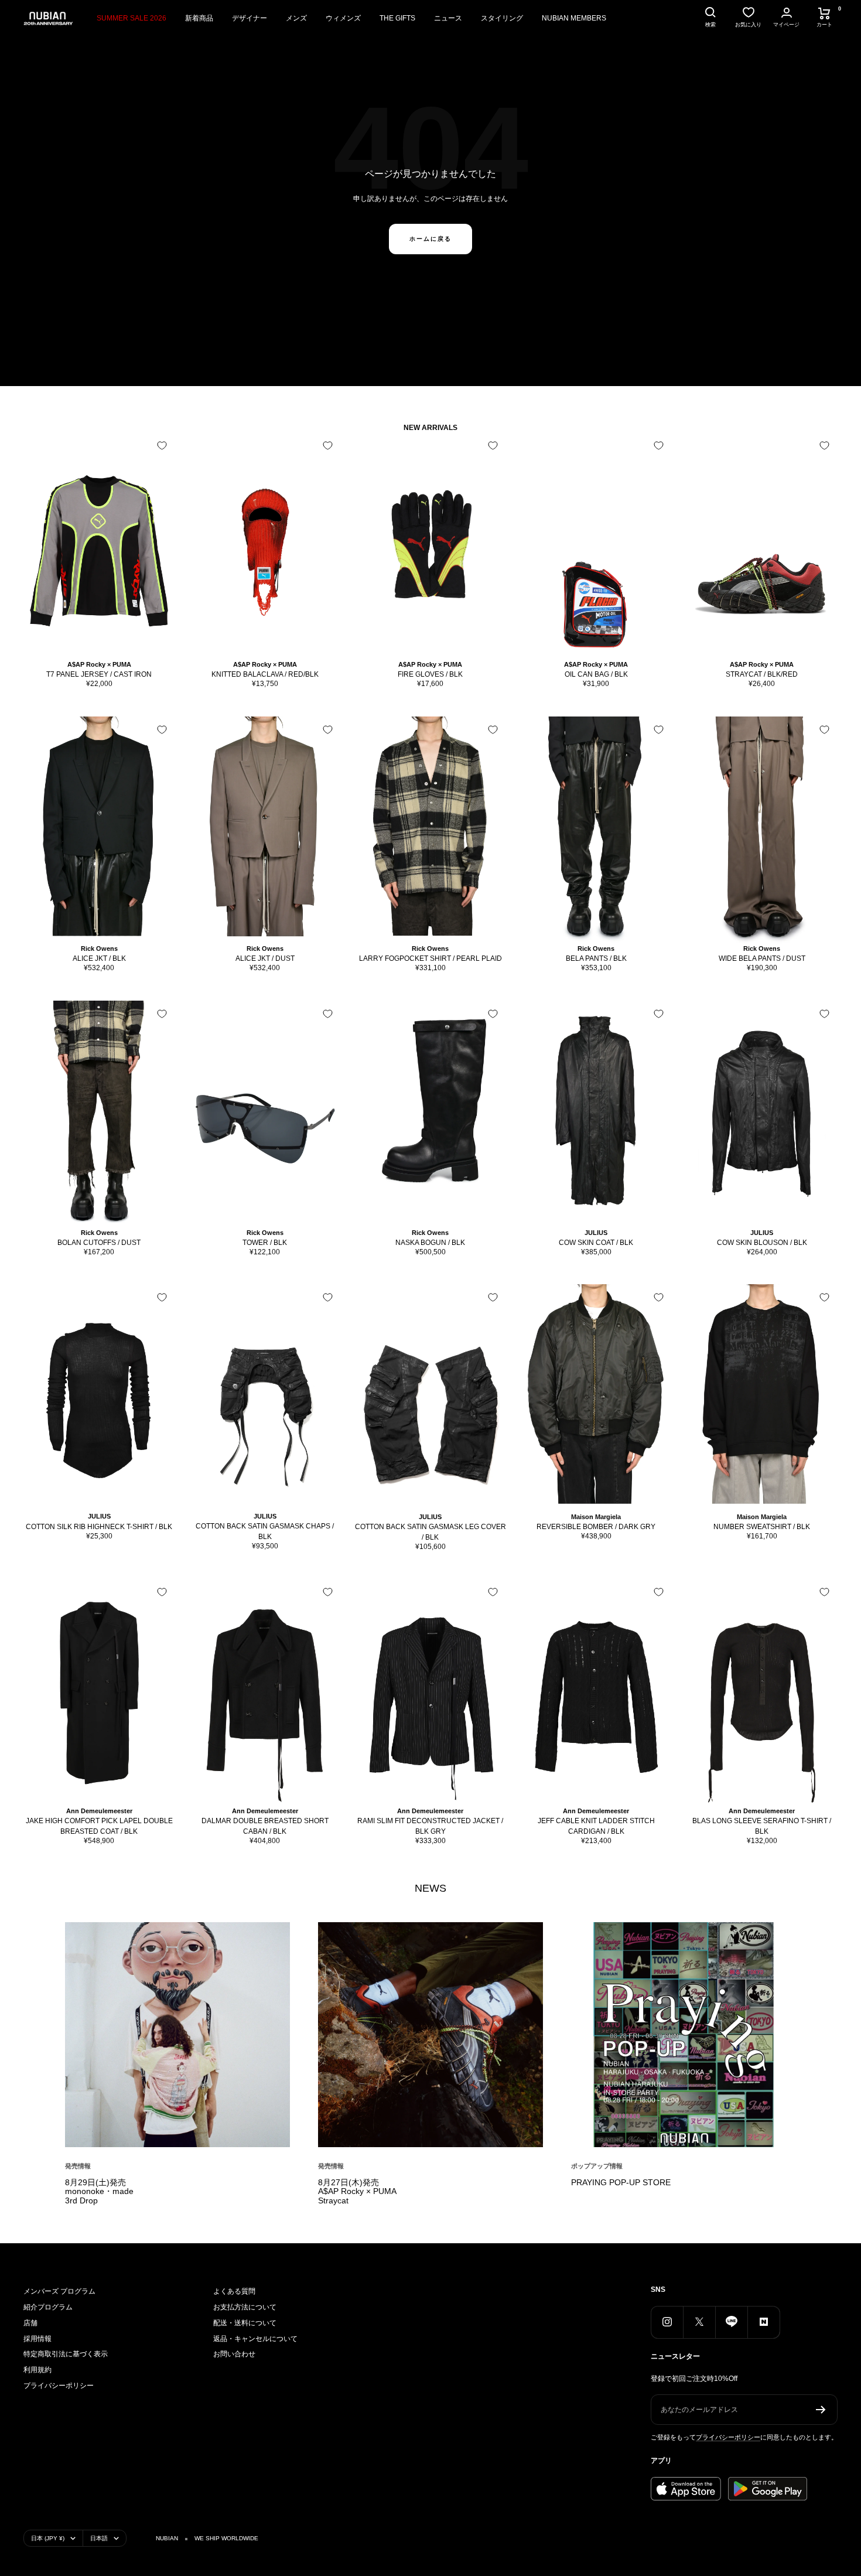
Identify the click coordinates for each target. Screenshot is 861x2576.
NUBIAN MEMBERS (574, 18)
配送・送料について (245, 2323)
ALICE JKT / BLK (99, 958)
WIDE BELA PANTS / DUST (762, 958)
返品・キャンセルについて (255, 2339)
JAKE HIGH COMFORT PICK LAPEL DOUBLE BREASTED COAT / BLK (99, 1826)
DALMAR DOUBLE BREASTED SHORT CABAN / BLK (265, 1826)
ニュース (448, 18)
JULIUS (596, 1233)
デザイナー (250, 18)
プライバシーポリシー (59, 2386)
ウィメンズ (343, 18)
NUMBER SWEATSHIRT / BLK (762, 1527)
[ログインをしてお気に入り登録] (162, 446)
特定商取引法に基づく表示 (66, 2354)
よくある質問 (234, 2291)
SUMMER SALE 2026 (131, 18)
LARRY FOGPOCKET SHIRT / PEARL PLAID (430, 958)
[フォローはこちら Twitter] (699, 2322)
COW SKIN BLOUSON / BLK (762, 1243)
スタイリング (502, 18)
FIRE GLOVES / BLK (430, 674)
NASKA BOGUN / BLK (430, 1243)
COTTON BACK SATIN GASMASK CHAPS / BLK (265, 1531)
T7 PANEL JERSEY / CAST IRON (99, 674)
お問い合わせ (234, 2354)
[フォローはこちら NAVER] (763, 2322)
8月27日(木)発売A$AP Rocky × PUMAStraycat (357, 2192)
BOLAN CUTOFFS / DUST (99, 1243)
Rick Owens (99, 948)
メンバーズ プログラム (59, 2291)
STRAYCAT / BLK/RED (762, 674)
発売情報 (78, 2166)
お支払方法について (245, 2307)
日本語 (99, 2538)
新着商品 (199, 18)
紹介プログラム (48, 2307)
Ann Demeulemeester (99, 1811)
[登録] (821, 2410)
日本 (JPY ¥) (48, 2538)
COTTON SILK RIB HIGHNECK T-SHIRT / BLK (99, 1527)
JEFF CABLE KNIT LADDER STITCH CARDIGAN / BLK (596, 1826)
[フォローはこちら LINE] (731, 2322)
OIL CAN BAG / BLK (596, 674)
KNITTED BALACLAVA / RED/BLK (265, 674)
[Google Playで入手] (768, 2489)
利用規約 (37, 2370)
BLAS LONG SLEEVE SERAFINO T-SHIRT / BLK (762, 1826)
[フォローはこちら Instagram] (667, 2322)
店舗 (30, 2323)
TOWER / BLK (265, 1243)
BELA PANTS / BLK (596, 958)
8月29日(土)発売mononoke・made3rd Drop (99, 2192)
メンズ (296, 18)
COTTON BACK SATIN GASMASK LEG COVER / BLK (430, 1532)
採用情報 (37, 2339)
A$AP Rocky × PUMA (99, 664)
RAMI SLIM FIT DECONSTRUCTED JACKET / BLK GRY (430, 1826)
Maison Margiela (596, 1517)
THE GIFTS (397, 18)
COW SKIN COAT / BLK (596, 1243)
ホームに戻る (430, 239)
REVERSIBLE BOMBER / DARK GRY (596, 1527)
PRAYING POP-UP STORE (621, 2182)
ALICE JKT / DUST (265, 958)
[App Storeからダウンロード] (686, 2489)
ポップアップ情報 (597, 2166)
